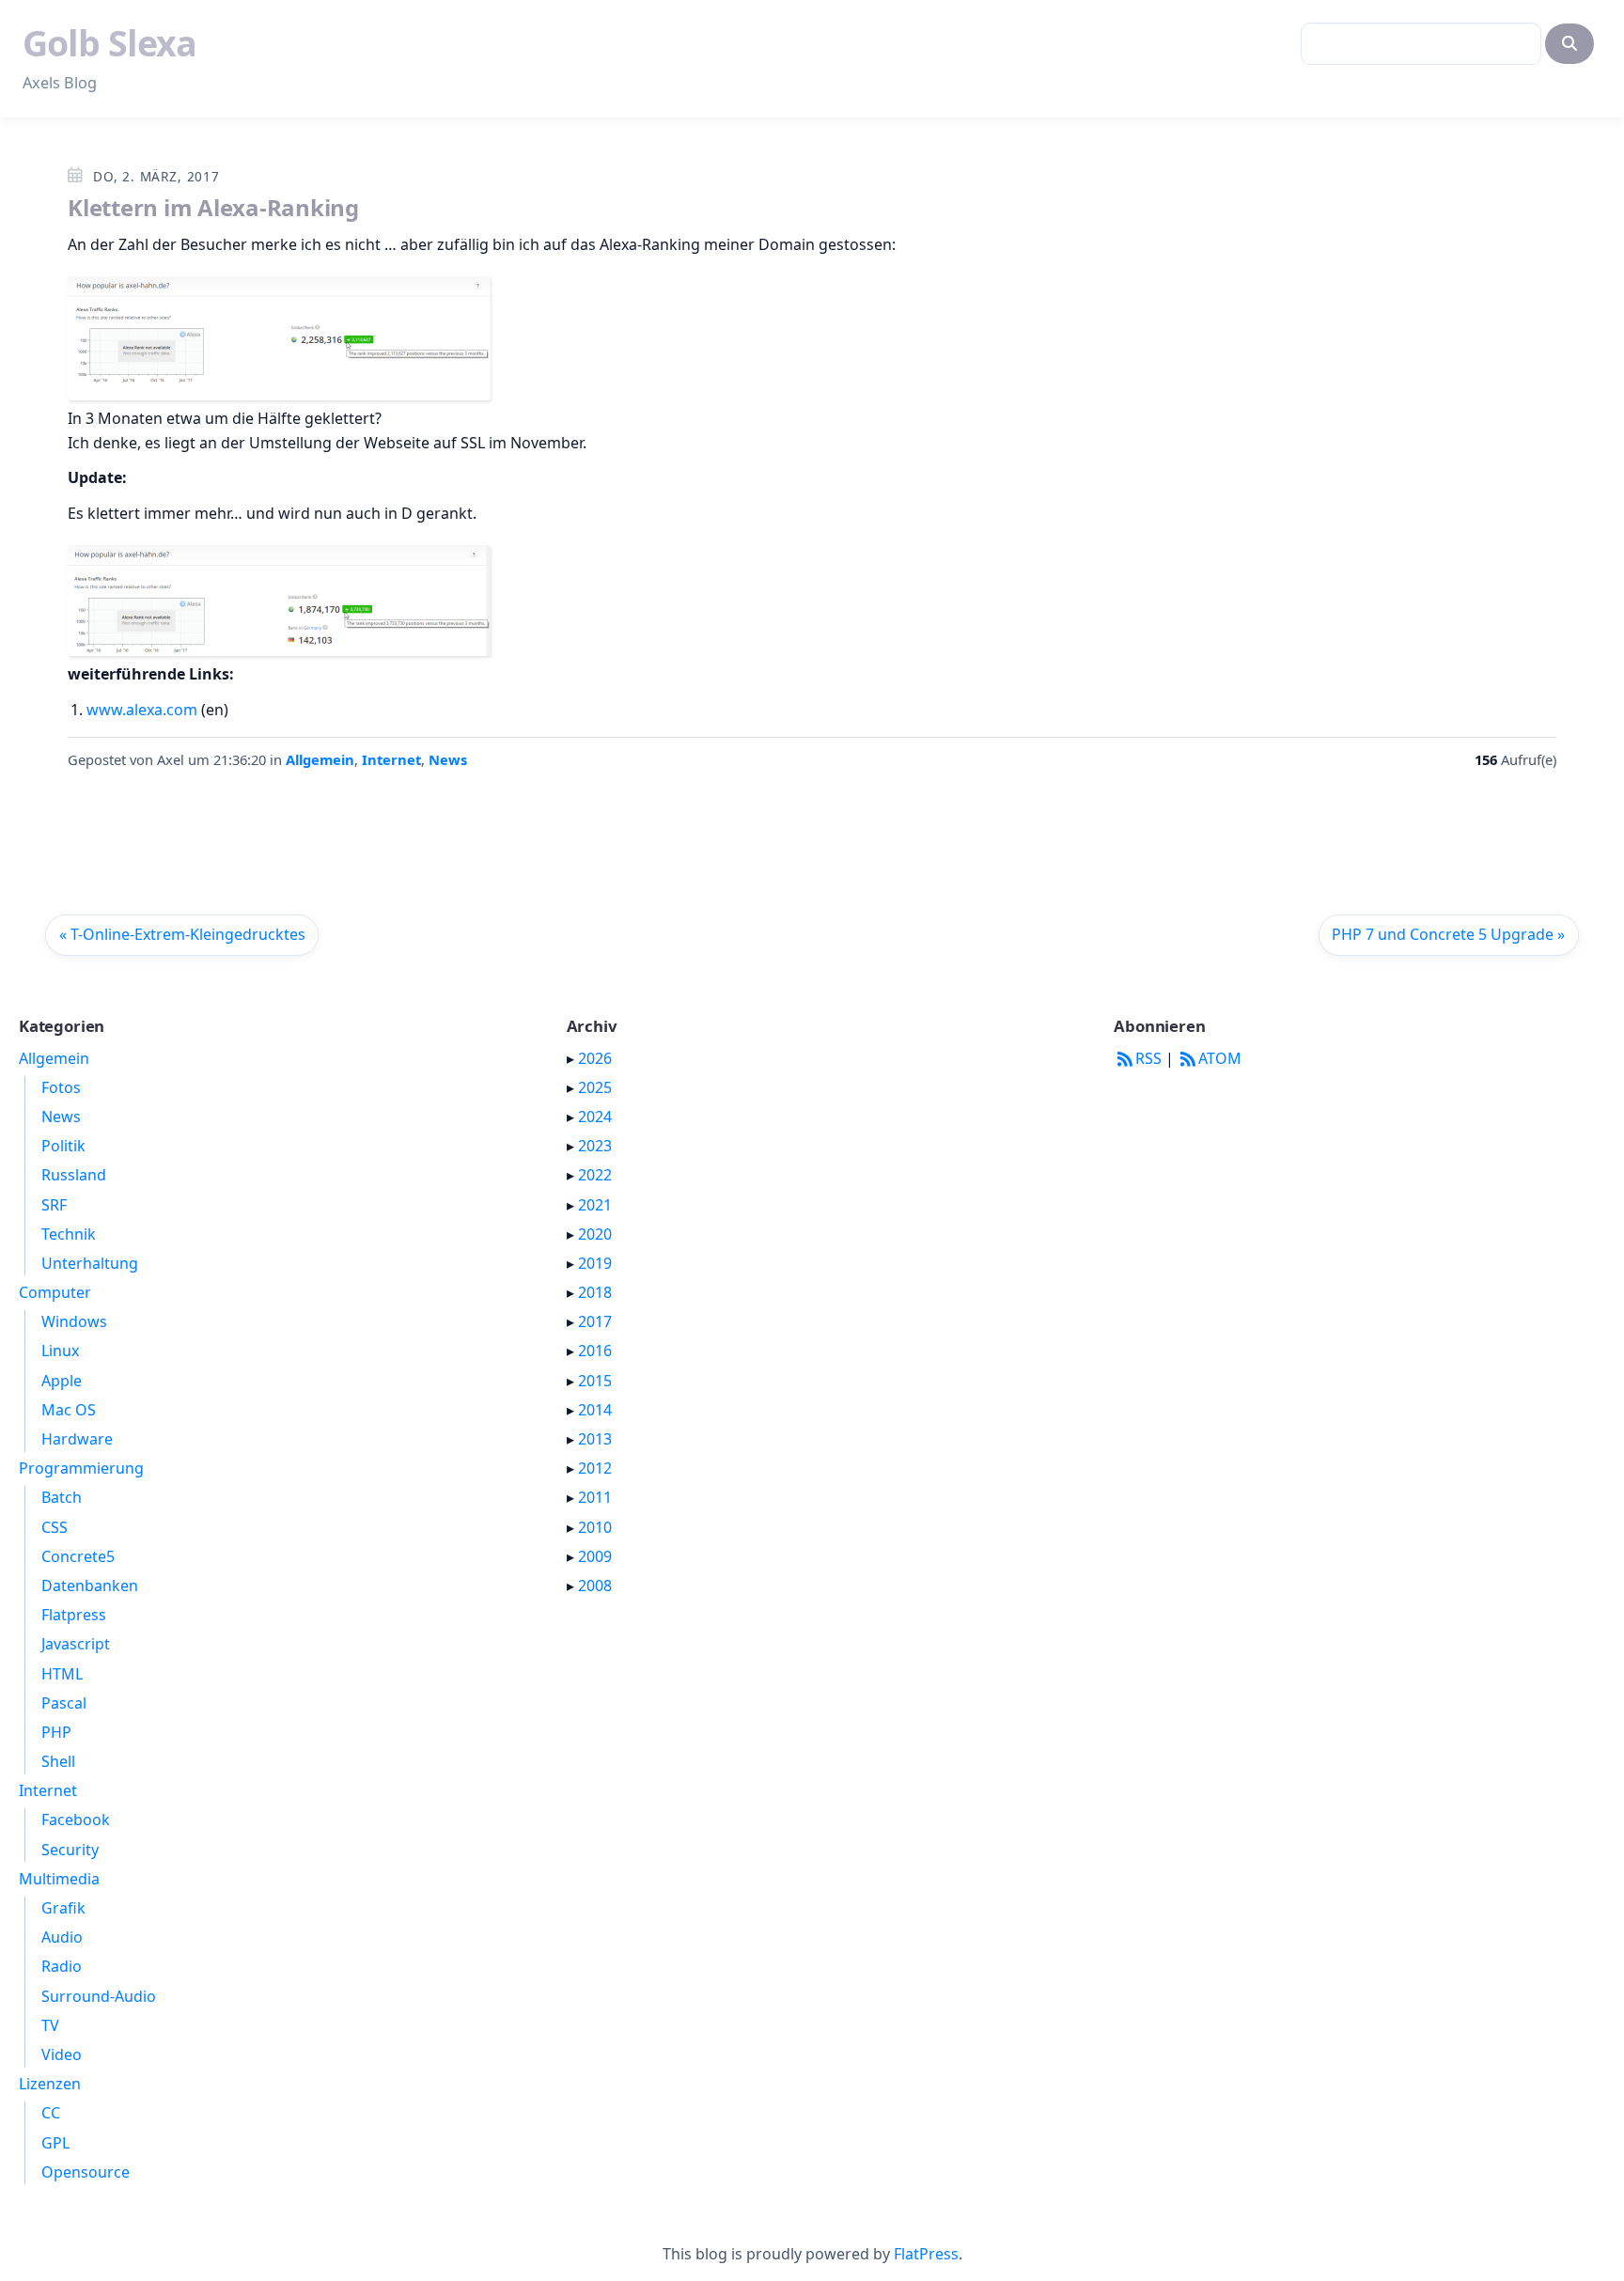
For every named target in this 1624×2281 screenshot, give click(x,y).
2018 (595, 1292)
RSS (1148, 1058)
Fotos (61, 1087)
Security (70, 1850)
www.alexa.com (142, 710)
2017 (595, 1321)
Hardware (77, 1439)
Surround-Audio (99, 1996)
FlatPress (926, 2254)
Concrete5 (78, 1556)
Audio (62, 1937)
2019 (595, 1263)
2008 (595, 1586)
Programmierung (81, 1468)
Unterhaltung (90, 1263)
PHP (56, 1732)
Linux (60, 1351)
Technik (69, 1234)
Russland (74, 1175)
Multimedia (59, 1879)
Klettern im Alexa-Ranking (213, 207)
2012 (595, 1468)
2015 (595, 1381)
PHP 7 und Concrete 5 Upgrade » (1448, 934)
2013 (595, 1439)
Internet (391, 759)
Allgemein (320, 759)
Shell (58, 1761)
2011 (595, 1497)
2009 (595, 1556)
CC (51, 2113)
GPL (55, 2143)
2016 (595, 1351)
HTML (62, 1674)
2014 (595, 1410)
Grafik (63, 1908)
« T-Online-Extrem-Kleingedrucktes (182, 934)
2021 (595, 1205)
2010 (595, 1527)
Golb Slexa (109, 43)
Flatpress (74, 1615)
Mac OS (69, 1410)
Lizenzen (50, 2084)
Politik (63, 1146)
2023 (595, 1146)
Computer (55, 1292)
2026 (595, 1058)
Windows (74, 1321)
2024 (595, 1117)
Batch (62, 1497)
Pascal (64, 1703)
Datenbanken (90, 1586)
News (448, 759)
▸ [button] (572, 1058)
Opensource (86, 2172)
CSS (55, 1527)
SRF (54, 1205)
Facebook (76, 1820)
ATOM (1220, 1058)
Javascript (76, 1644)
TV (50, 2025)
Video (62, 2054)
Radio (62, 1966)
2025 (595, 1087)
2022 (595, 1175)
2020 (595, 1234)
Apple (62, 1381)
